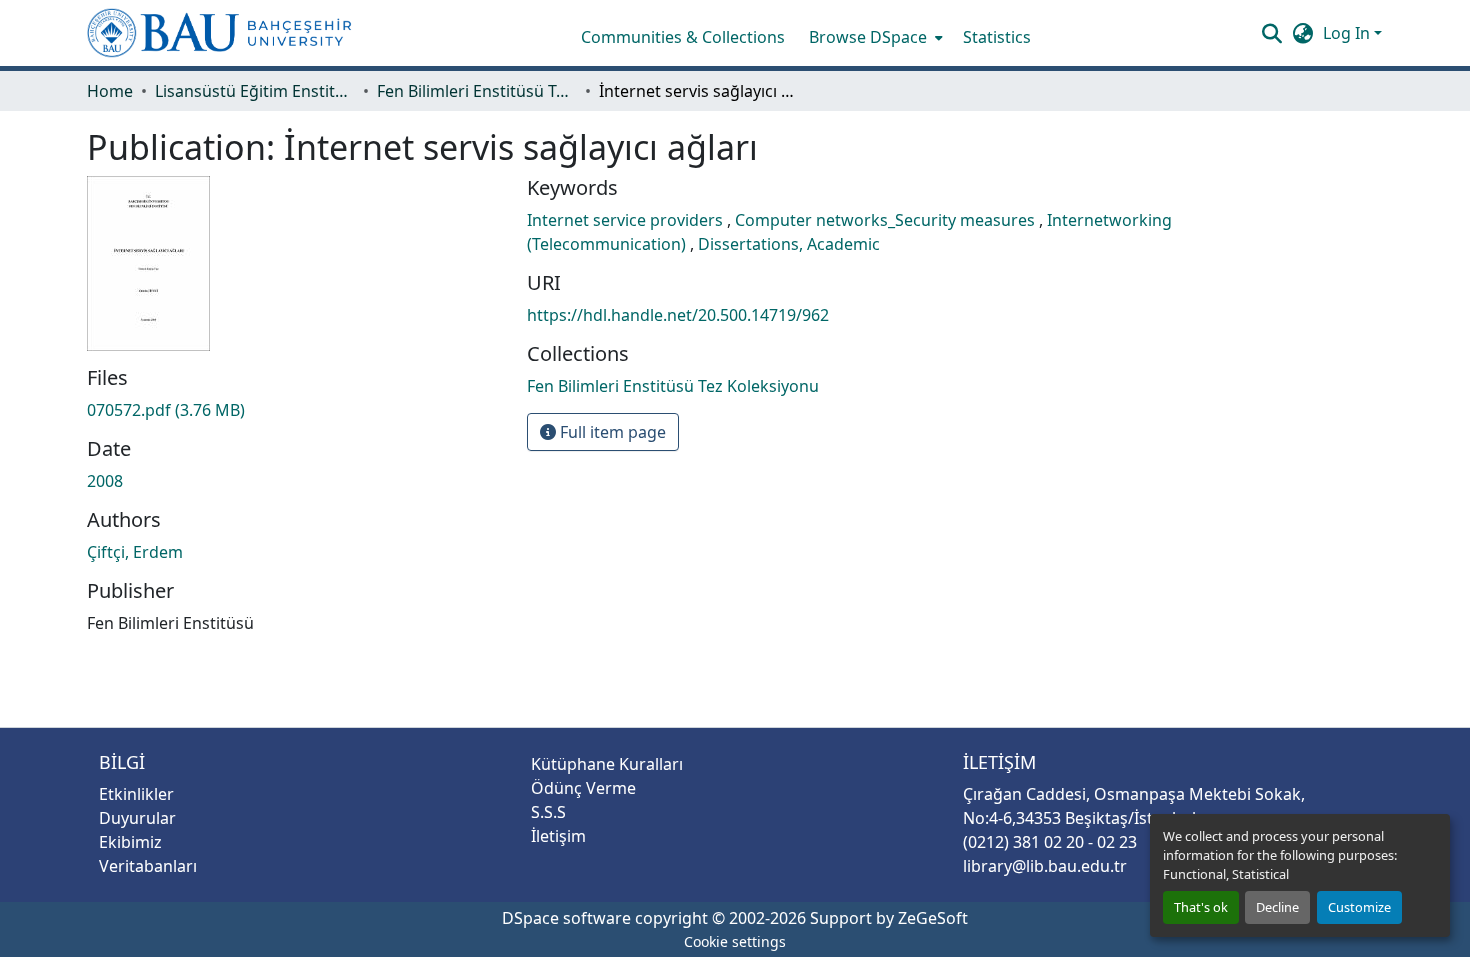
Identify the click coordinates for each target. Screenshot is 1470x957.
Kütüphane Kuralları (607, 764)
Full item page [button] (611, 432)
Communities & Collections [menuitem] (683, 37)
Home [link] (110, 91)
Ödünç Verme (583, 788)
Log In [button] (1348, 33)
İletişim (558, 836)
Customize (1359, 907)
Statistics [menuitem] (997, 37)
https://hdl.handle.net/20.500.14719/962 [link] (678, 315)
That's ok (1201, 907)
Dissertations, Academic (789, 244)
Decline (1277, 907)
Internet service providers (627, 220)
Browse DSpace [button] (868, 37)
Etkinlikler (136, 794)
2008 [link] (105, 481)
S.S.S (548, 812)
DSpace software (566, 918)
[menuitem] (874, 37)
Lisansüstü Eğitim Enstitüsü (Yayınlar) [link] (255, 91)
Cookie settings (735, 941)
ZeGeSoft (933, 918)
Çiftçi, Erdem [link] (135, 552)
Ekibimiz (130, 842)
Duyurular (137, 818)
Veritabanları (148, 866)
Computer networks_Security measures (887, 220)
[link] (295, 410)
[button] (219, 33)
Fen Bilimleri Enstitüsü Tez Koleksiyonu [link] (477, 91)
